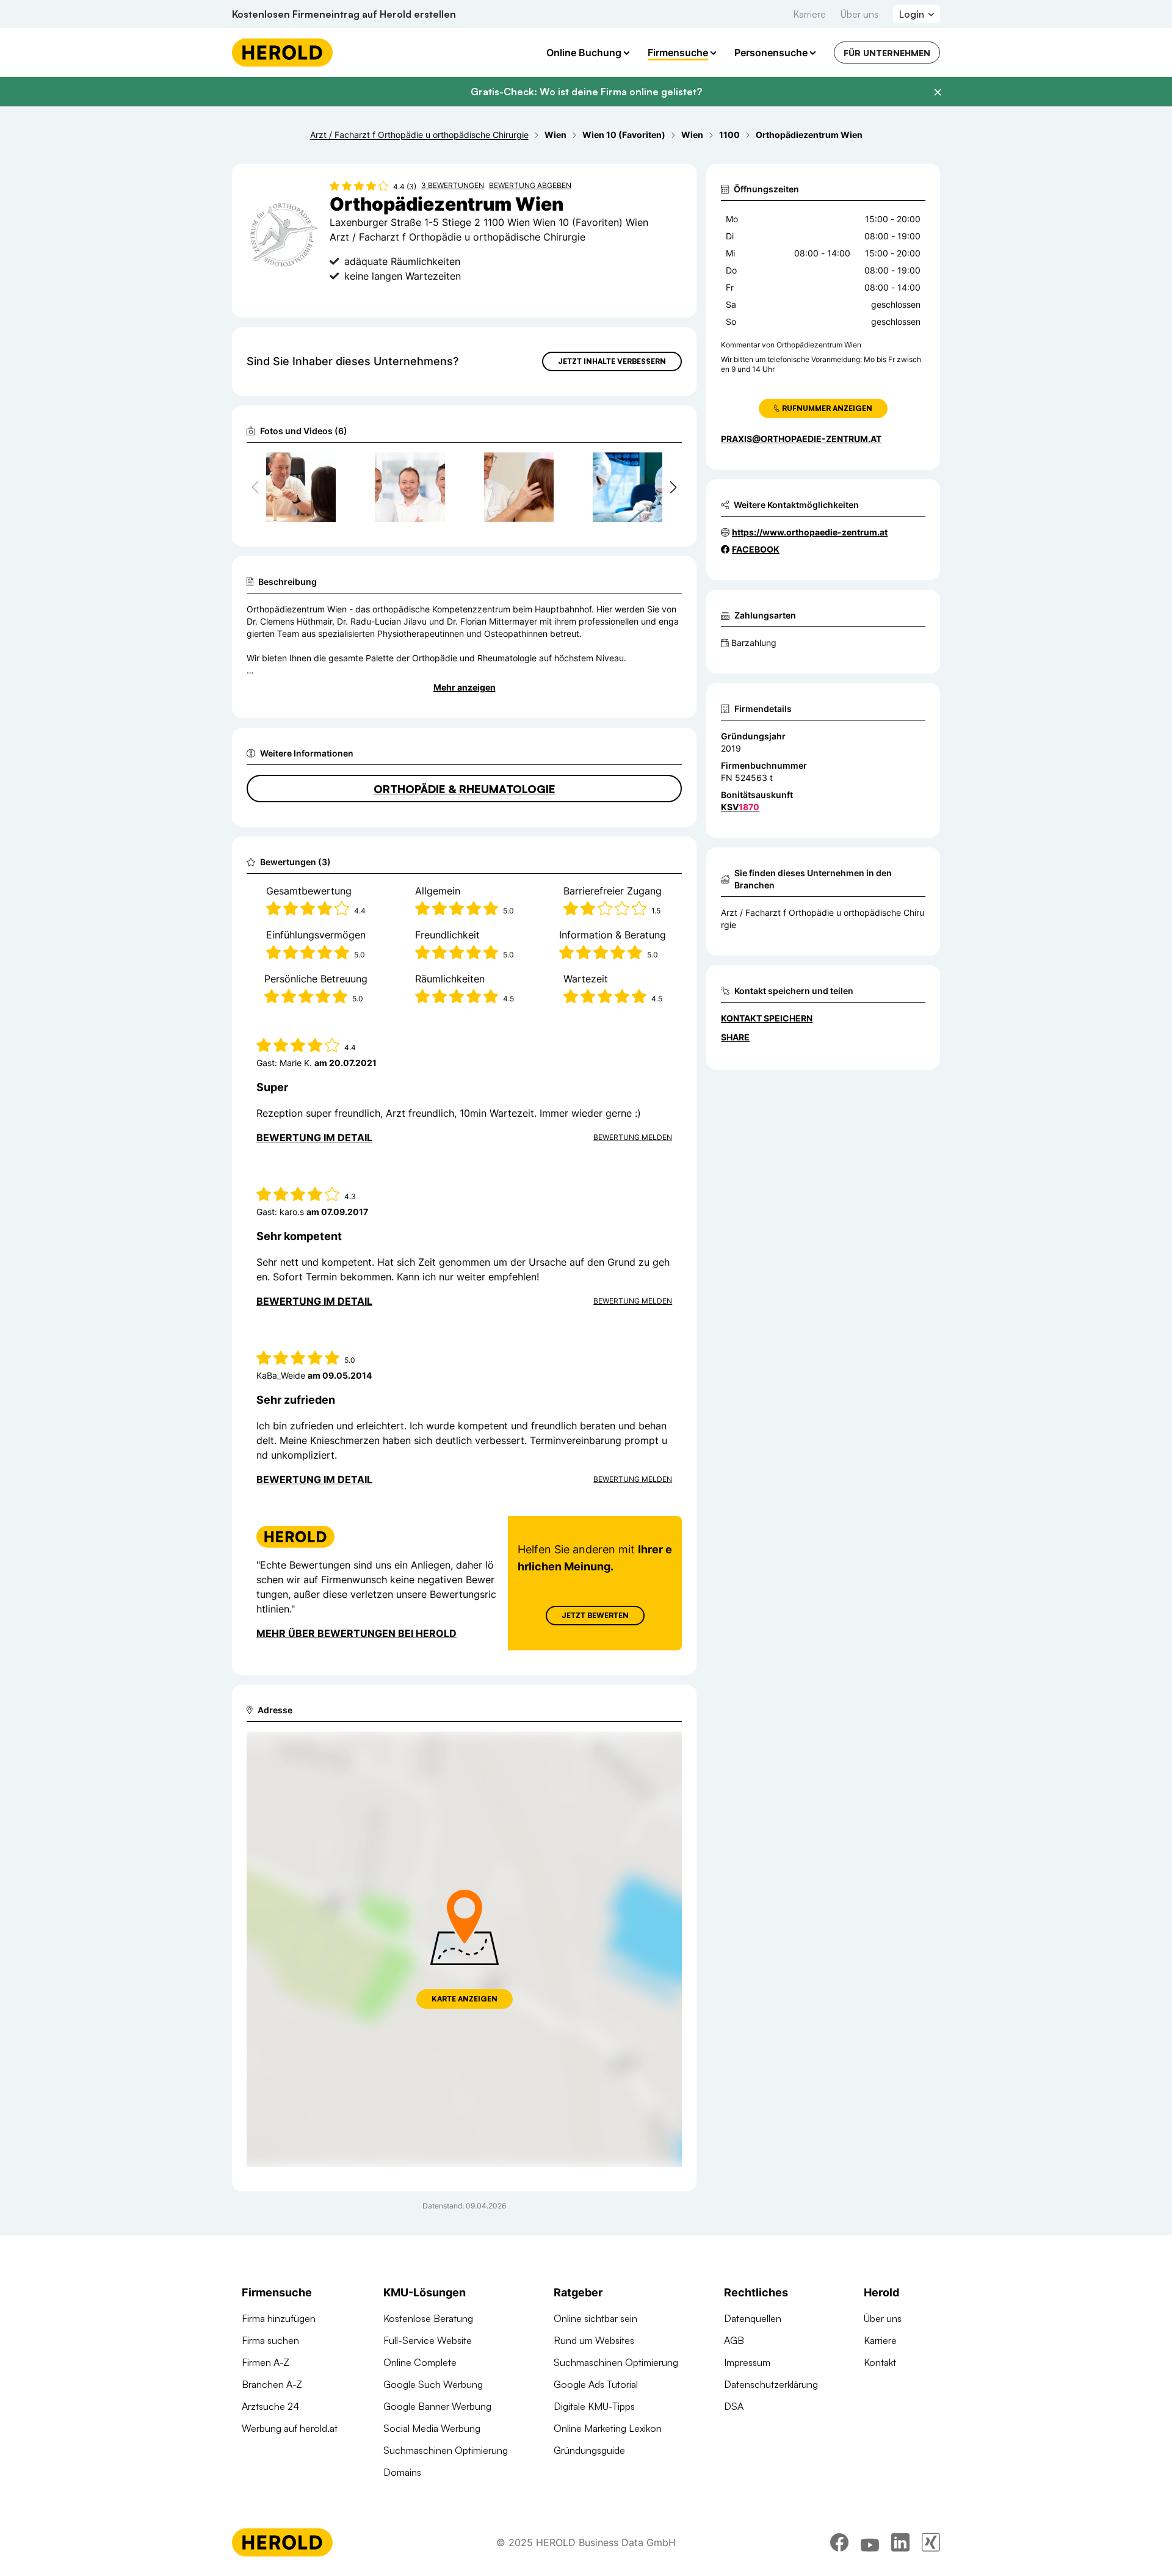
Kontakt (880, 2362)
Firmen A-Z (266, 2362)
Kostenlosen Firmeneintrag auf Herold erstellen (344, 14)
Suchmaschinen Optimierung (446, 2450)
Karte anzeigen (465, 1999)
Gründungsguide (589, 2450)
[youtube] (870, 2542)
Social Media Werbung (432, 2428)
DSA (734, 2406)
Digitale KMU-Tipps (594, 2406)
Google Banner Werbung (437, 2406)
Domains (402, 2472)
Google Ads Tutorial (596, 2384)
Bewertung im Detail (314, 1137)
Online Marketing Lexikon (608, 2428)
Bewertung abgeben (530, 185)
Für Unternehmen (887, 53)
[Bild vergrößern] (326, 467)
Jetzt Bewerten (595, 1615)
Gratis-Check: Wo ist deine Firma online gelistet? (586, 92)
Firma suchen (270, 2340)
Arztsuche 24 (270, 2406)
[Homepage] (282, 53)
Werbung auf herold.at (290, 2428)
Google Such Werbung (433, 2384)
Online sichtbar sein (595, 2318)
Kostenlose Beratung (428, 2318)
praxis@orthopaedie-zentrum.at (801, 439)
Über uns (859, 14)
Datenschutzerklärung (771, 2384)
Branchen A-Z (272, 2384)
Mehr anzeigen (465, 687)
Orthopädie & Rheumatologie (465, 789)
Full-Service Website (428, 2340)
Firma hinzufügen (279, 2318)
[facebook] (839, 2542)
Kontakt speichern (767, 1018)
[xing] (931, 2542)
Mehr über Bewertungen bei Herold (356, 1633)
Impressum (747, 2362)
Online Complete (420, 2362)
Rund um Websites (594, 2340)
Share (735, 1037)
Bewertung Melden (633, 1137)
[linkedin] (900, 2542)
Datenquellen (753, 2318)
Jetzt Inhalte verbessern (612, 361)
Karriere (809, 14)
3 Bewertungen (453, 185)
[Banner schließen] (938, 92)
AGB (734, 2340)
